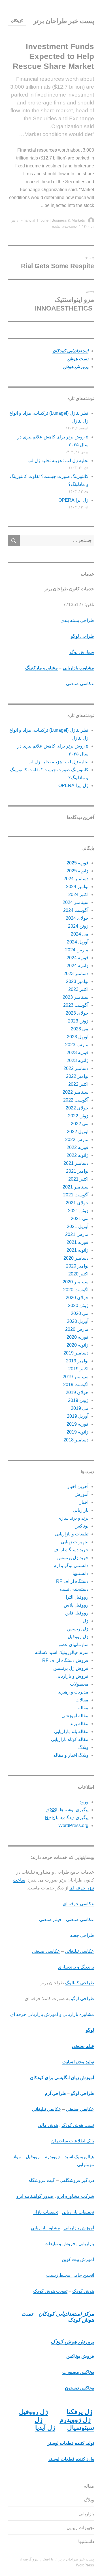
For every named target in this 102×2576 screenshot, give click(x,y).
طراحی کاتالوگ (80, 1983)
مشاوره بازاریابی (78, 668)
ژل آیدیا (45, 2428)
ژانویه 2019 (77, 1432)
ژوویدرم (52, 2157)
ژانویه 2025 (77, 871)
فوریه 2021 (77, 1242)
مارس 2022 (77, 1140)
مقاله (83, 1708)
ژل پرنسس (78, 1629)
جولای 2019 (77, 1392)
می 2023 (80, 1029)
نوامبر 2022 (77, 1076)
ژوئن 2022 (78, 1116)
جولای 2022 (77, 1108)
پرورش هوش (75, 367)
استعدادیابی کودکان (70, 351)
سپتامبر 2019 (76, 1377)
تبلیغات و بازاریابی (72, 1534)
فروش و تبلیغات (60, 2244)
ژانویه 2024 (77, 966)
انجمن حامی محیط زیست (70, 2275)
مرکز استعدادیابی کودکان (66, 2314)
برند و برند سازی (73, 1518)
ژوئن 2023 (78, 1021)
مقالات (82, 1700)
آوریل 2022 (78, 1132)
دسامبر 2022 (76, 1068)
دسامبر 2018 (76, 1440)
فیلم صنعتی (50, 1920)
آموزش (81, 1494)
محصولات (79, 1684)
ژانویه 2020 (77, 1345)
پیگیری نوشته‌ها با (67, 1810)
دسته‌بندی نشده (74, 1589)
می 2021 (80, 1219)
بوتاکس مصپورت (78, 2372)
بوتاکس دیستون (79, 2388)
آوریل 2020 (78, 1321)
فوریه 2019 (77, 1424)
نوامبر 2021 (77, 1171)
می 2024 (80, 934)
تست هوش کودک (78, 2125)
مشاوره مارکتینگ (42, 668)
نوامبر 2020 (77, 1266)
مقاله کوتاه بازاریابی (70, 1739)
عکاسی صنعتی (80, 684)
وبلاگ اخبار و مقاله (71, 1755)
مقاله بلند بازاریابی (71, 1731)
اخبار (84, 1502)
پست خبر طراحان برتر (64, 21)
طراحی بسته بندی (77, 620)
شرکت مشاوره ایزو (76, 2196)
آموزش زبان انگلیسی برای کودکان (62, 2078)
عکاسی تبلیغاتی (79, 1951)
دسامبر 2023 (76, 974)
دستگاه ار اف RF (72, 1581)
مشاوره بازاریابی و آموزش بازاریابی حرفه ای (52, 2014)
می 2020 (80, 1313)
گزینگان (17, 21)
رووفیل (33, 2157)
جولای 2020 (77, 1298)
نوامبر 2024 (77, 887)
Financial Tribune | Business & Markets (53, 220)
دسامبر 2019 (76, 1353)
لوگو (90, 2030)
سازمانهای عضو (74, 1645)
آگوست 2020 (76, 1290)
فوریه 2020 (77, 1337)
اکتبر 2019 (78, 1369)
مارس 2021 (77, 1234)
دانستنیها (80, 1573)
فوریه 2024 (77, 958)
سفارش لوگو (82, 652)
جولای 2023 (77, 1013)
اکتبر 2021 (78, 1179)
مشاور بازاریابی (45, 2228)
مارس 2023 (77, 1045)
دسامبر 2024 (76, 879)
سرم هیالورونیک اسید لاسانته (62, 1652)
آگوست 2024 (76, 910)
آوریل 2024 (78, 942)
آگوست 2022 (76, 1100)
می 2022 (80, 1124)
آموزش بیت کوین (78, 2259)
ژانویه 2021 (77, 1250)
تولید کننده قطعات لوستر (71, 2443)
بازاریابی (81, 1510)
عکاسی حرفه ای (78, 1904)
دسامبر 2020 (76, 1258)
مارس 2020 (77, 1329)
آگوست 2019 (76, 1385)
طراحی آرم (55, 2093)
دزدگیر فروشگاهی (77, 2180)
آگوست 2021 (76, 1195)
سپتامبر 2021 (76, 1187)
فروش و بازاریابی (72, 1676)
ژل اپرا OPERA (73, 500)
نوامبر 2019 (77, 1361)
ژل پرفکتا (79, 2412)
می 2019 (80, 1408)
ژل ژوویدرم (75, 2420)
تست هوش (77, 359)
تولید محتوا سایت (78, 2062)
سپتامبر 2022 (76, 1092)
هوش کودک (83, 2291)
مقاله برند (79, 1724)
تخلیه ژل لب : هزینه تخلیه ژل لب (58, 461)
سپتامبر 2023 (76, 997)
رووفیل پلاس (76, 1605)
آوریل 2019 (78, 1416)
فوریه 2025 (77, 863)
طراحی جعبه (82, 1935)
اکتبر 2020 (78, 1274)
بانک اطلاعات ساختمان (73, 2141)
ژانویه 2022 (77, 1155)
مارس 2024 (77, 950)
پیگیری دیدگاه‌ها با (67, 1818)
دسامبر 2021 (76, 1163)
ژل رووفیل (78, 1637)
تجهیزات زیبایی (75, 1542)
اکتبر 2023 (78, 989)
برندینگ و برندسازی (76, 1967)
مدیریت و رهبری (73, 1692)
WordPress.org (73, 1826)
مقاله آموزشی (75, 1716)
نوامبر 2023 (77, 981)
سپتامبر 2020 (76, 1282)
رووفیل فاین (77, 1613)
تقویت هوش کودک (50, 2291)
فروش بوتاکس (80, 2356)
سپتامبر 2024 (76, 902)
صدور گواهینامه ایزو (35, 2196)
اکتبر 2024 (78, 894)
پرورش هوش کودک (72, 2342)
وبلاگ (83, 1747)
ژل (86, 1621)
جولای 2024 (77, 918)
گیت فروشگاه (42, 2180)
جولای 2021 (77, 1203)
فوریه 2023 (77, 1053)
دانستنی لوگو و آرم (71, 1566)
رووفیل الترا (77, 1597)
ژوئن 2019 (78, 1400)
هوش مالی (48, 2125)
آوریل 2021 (78, 1226)
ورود (84, 1802)
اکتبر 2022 (78, 1084)
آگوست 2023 (76, 1005)
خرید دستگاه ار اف (71, 1550)
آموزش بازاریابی (79, 2228)
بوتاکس (81, 1526)
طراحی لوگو (82, 636)
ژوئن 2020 (78, 1306)
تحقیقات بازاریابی (78, 2212)
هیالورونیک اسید (79, 2157)
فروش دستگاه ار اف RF (65, 1660)
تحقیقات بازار (46, 2212)
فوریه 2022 (77, 1147)
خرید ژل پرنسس (73, 1558)
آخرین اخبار (78, 1486)
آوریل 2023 (78, 1037)
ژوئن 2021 (78, 1211)
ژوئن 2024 (78, 926)
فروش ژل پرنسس (71, 1668)
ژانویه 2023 (77, 1060)
